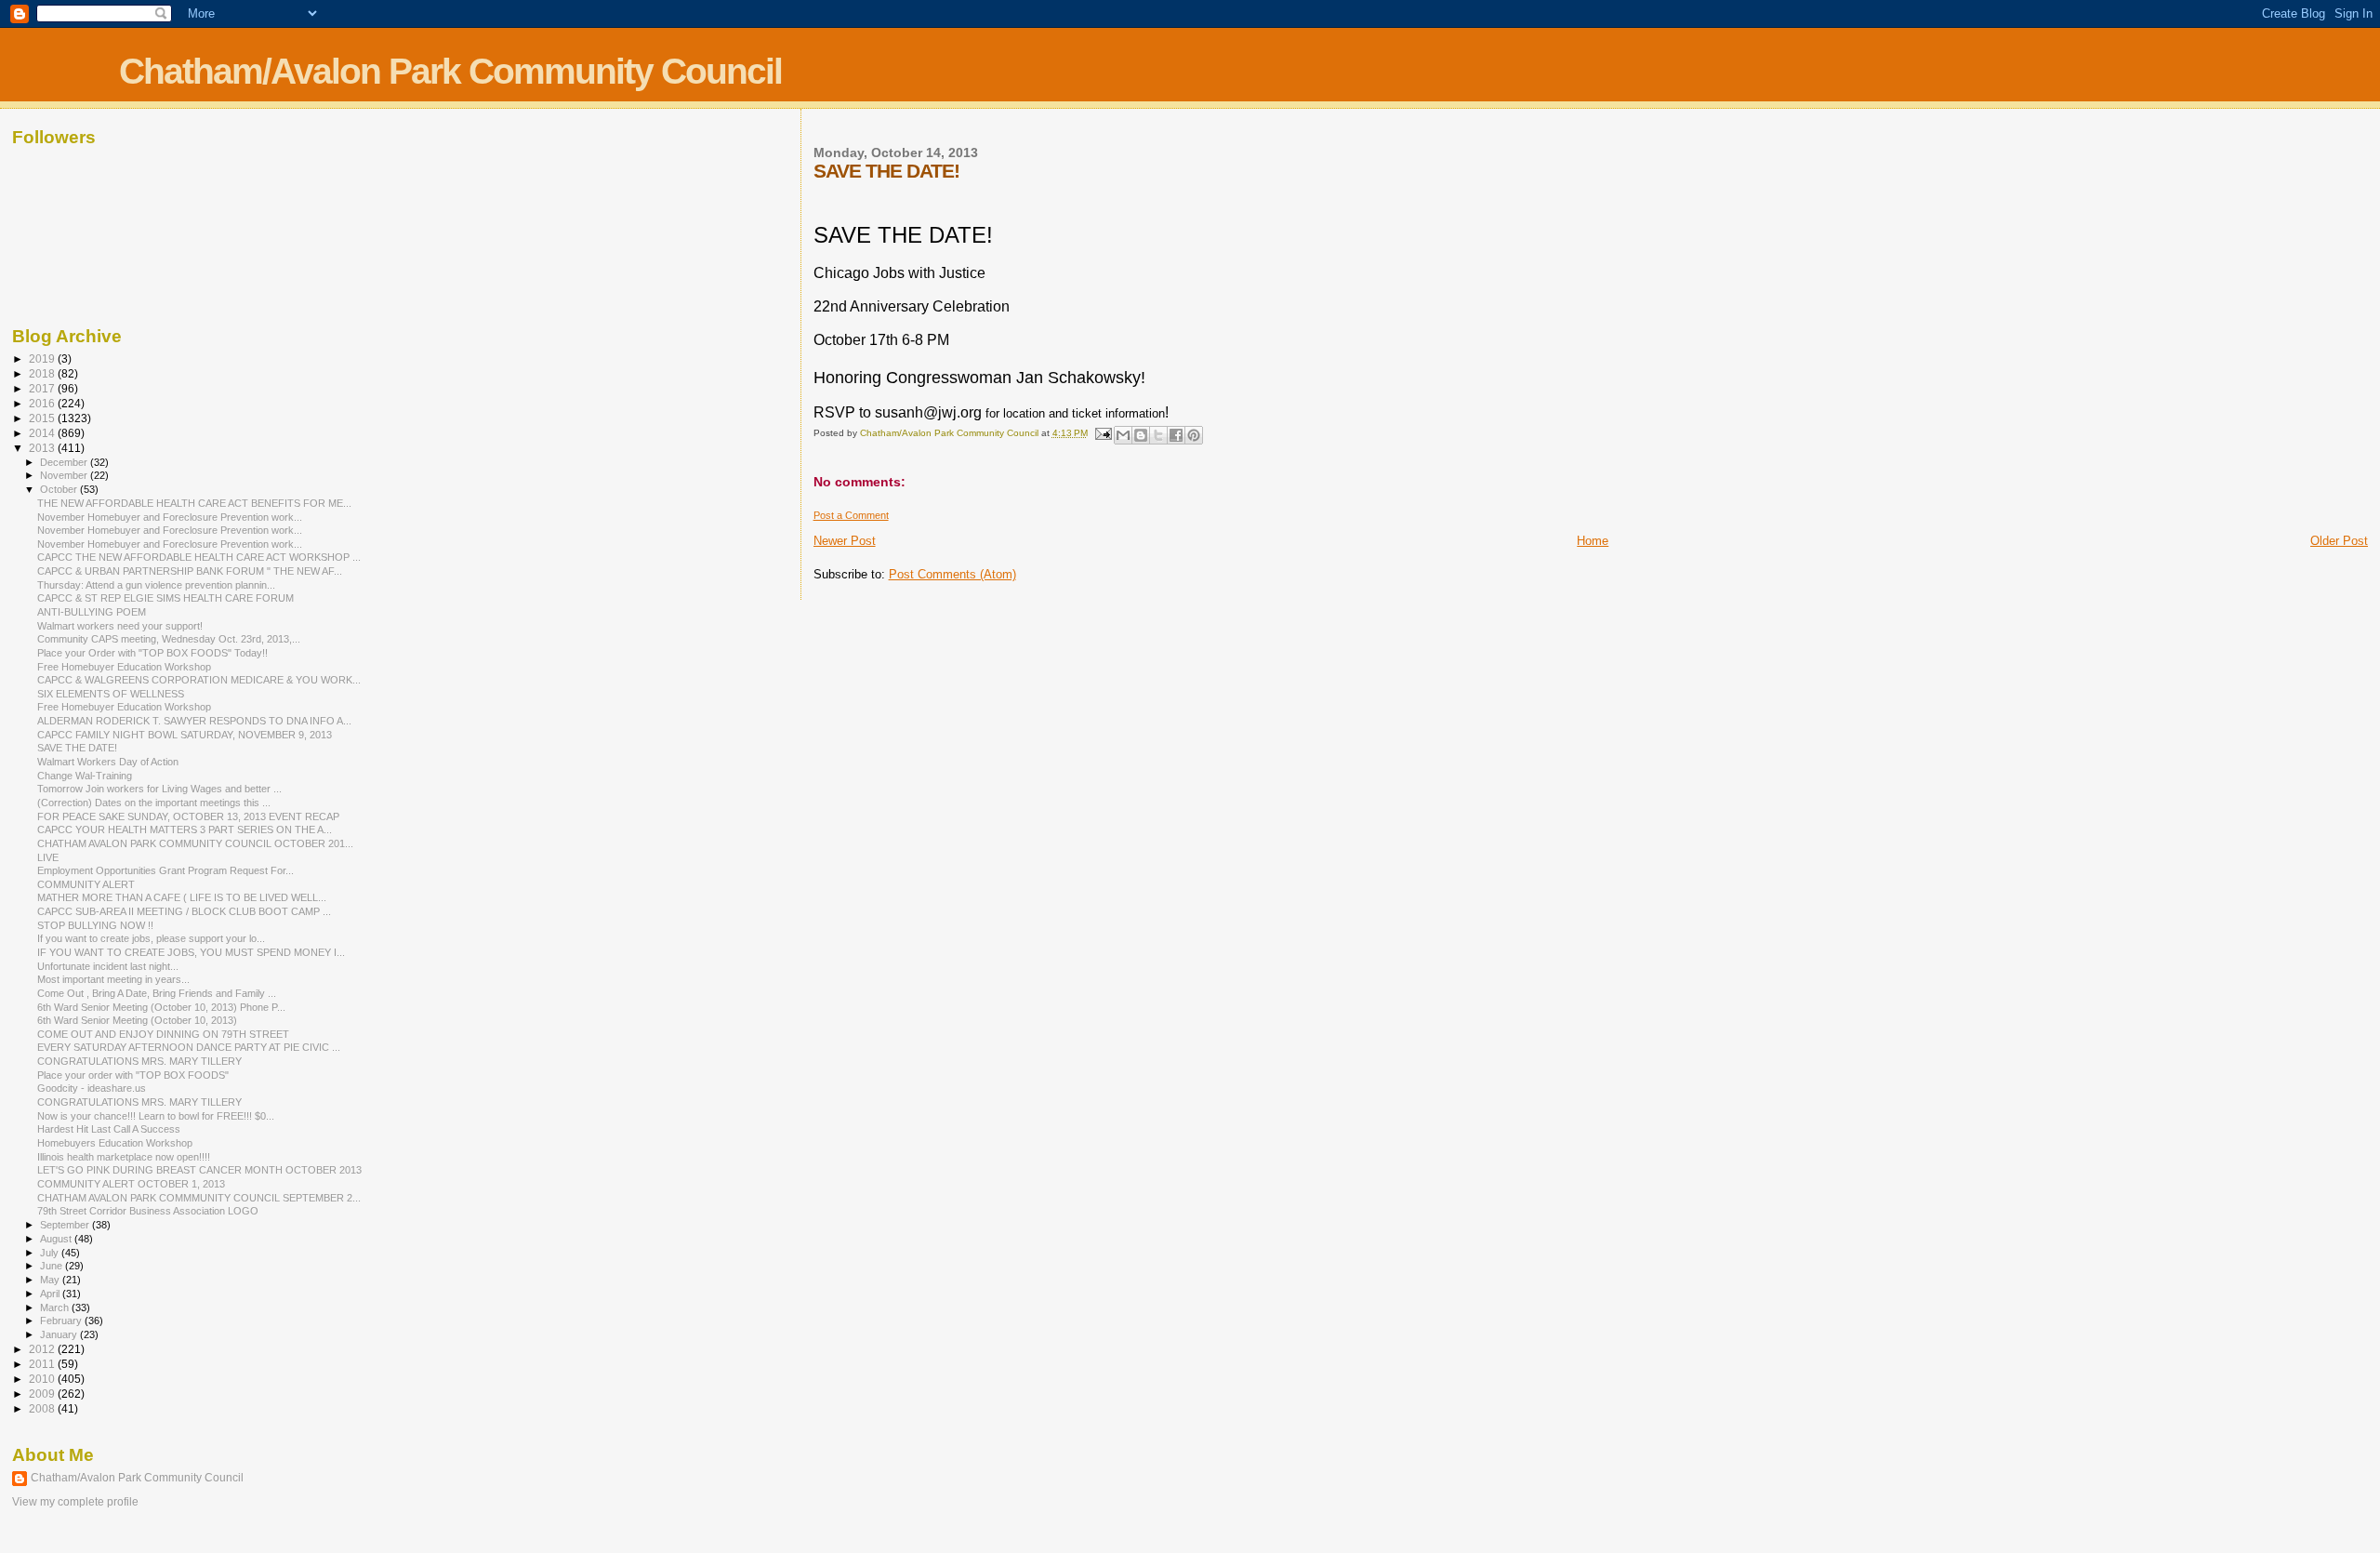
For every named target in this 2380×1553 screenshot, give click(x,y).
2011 (43, 1364)
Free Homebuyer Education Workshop (124, 667)
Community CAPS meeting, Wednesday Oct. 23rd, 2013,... (169, 639)
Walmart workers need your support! (120, 626)
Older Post (2339, 541)
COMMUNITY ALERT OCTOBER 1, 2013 (131, 1184)
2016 (43, 403)
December (65, 462)
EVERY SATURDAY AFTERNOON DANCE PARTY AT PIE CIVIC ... (189, 1047)
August (57, 1239)
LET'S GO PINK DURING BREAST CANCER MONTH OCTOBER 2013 (199, 1170)
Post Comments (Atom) (952, 574)
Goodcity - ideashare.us (92, 1088)
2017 (43, 388)
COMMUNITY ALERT (86, 884)
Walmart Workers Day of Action (108, 762)
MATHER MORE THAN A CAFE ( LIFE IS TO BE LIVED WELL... (182, 897)
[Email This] (1123, 435)
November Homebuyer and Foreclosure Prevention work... (170, 517)
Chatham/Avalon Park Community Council (450, 71)
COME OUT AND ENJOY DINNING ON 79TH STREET (163, 1034)
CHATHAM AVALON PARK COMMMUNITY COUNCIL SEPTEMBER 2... (199, 1198)
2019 (43, 358)
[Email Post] (1103, 433)
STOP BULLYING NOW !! (95, 925)
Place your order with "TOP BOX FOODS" (133, 1075)
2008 (43, 1408)
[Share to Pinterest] (1194, 435)
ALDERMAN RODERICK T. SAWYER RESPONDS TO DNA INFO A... (194, 721)
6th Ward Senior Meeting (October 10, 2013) (137, 1020)
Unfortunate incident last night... (108, 966)
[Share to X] (1158, 435)
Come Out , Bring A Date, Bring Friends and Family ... (157, 993)
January (60, 1334)
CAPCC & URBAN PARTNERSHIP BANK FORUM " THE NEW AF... (190, 571)
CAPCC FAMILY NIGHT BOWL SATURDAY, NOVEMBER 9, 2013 (185, 735)
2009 (43, 1394)
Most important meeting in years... (113, 979)
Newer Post (845, 541)
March (56, 1307)
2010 (43, 1379)
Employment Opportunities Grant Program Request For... (165, 870)
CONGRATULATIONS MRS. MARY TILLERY (139, 1061)
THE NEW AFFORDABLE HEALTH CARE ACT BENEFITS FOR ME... (194, 503)
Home (1593, 541)
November (65, 475)
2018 (43, 373)
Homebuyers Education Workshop (115, 1143)
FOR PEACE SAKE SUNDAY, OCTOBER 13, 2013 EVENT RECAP (188, 816)
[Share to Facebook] (1176, 435)
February (62, 1321)
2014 (43, 433)
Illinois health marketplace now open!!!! (124, 1157)
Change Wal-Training (85, 776)
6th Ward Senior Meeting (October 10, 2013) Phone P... (161, 1007)
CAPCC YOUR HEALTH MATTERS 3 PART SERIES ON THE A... (185, 830)
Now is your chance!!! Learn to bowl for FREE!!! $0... (156, 1116)
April (51, 1294)
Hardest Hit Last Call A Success (109, 1129)
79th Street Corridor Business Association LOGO (148, 1211)
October (60, 489)
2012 (43, 1349)
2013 (43, 448)
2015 (43, 418)
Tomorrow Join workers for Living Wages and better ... (159, 789)
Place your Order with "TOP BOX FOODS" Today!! (152, 653)
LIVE (48, 857)
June (53, 1266)
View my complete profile (75, 1502)
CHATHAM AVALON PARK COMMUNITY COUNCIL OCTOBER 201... (195, 843)
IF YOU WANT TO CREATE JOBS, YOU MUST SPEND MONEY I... (191, 952)
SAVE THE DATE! (77, 748)
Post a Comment (851, 515)
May (51, 1280)
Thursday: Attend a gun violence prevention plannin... (156, 585)
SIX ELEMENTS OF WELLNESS (111, 694)
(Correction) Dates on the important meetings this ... (154, 803)
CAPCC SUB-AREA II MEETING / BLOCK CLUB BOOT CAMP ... (184, 911)
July (51, 1253)
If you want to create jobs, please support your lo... (151, 938)
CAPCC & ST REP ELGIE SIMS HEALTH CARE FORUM (165, 598)
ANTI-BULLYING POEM (92, 612)
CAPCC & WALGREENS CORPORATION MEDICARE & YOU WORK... (199, 680)
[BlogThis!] (1141, 435)
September (66, 1225)
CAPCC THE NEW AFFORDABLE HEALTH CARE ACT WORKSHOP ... (199, 557)
